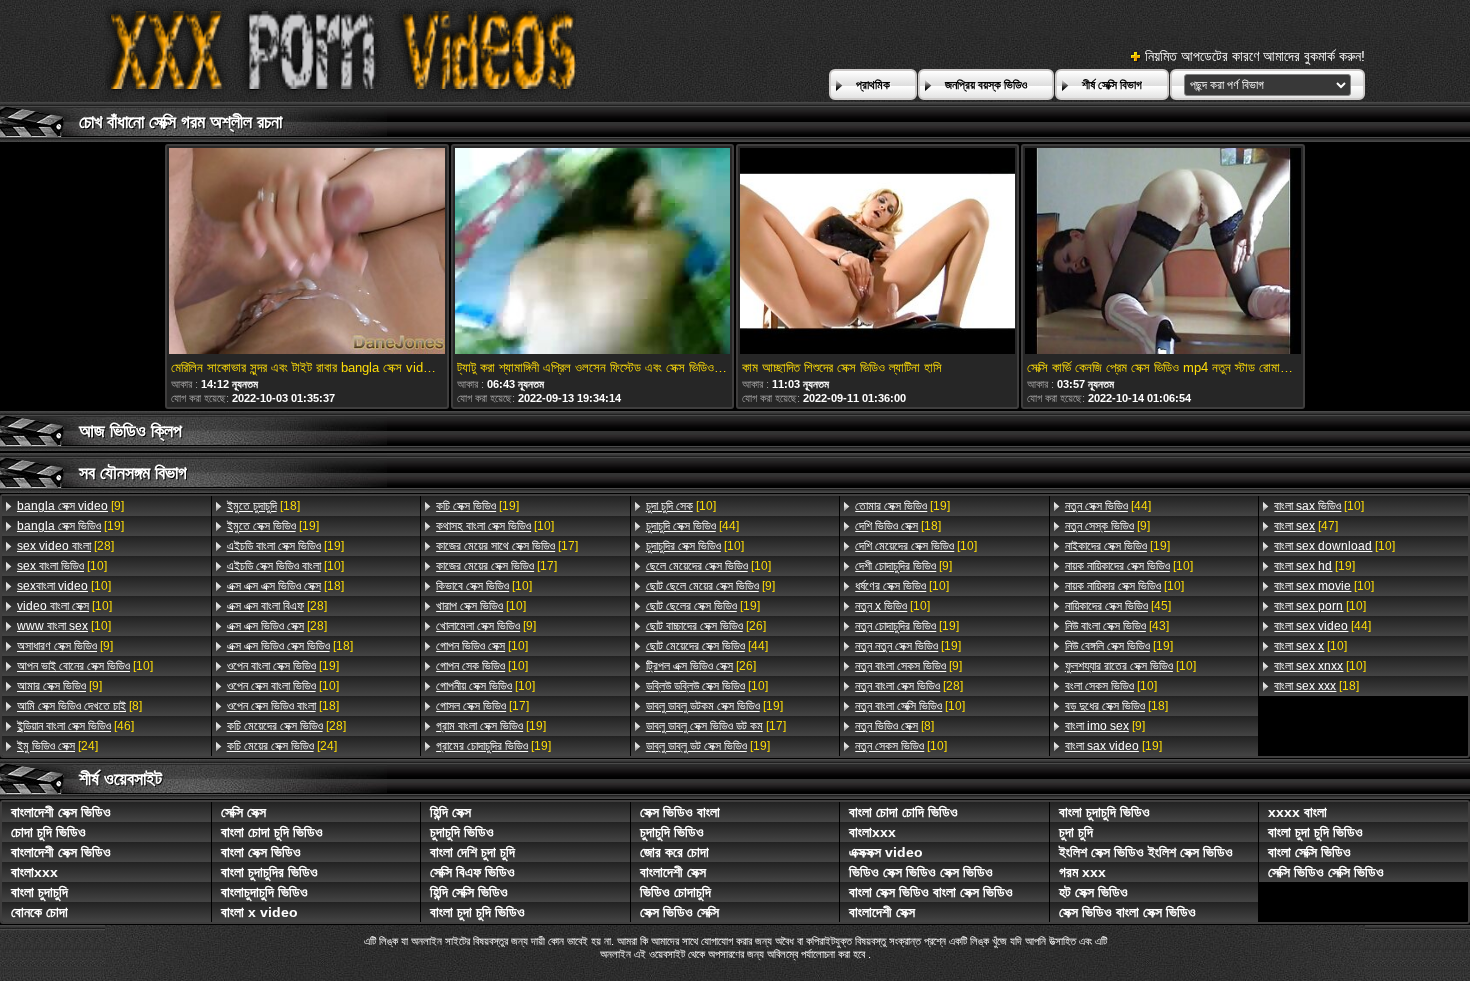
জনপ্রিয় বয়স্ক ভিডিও (986, 85)
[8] (79, 706)
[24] (57, 746)
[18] (263, 506)
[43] (1117, 626)
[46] (75, 726)
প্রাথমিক (873, 85)
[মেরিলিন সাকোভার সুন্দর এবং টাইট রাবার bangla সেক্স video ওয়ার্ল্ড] (306, 252)
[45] (1118, 606)
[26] (706, 626)
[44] (692, 526)
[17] (507, 546)
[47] (1306, 526)
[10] (62, 566)
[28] (65, 546)
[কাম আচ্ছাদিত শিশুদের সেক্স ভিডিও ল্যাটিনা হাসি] (877, 252)
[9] (70, 506)
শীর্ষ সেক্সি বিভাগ (1112, 85)
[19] (70, 526)
